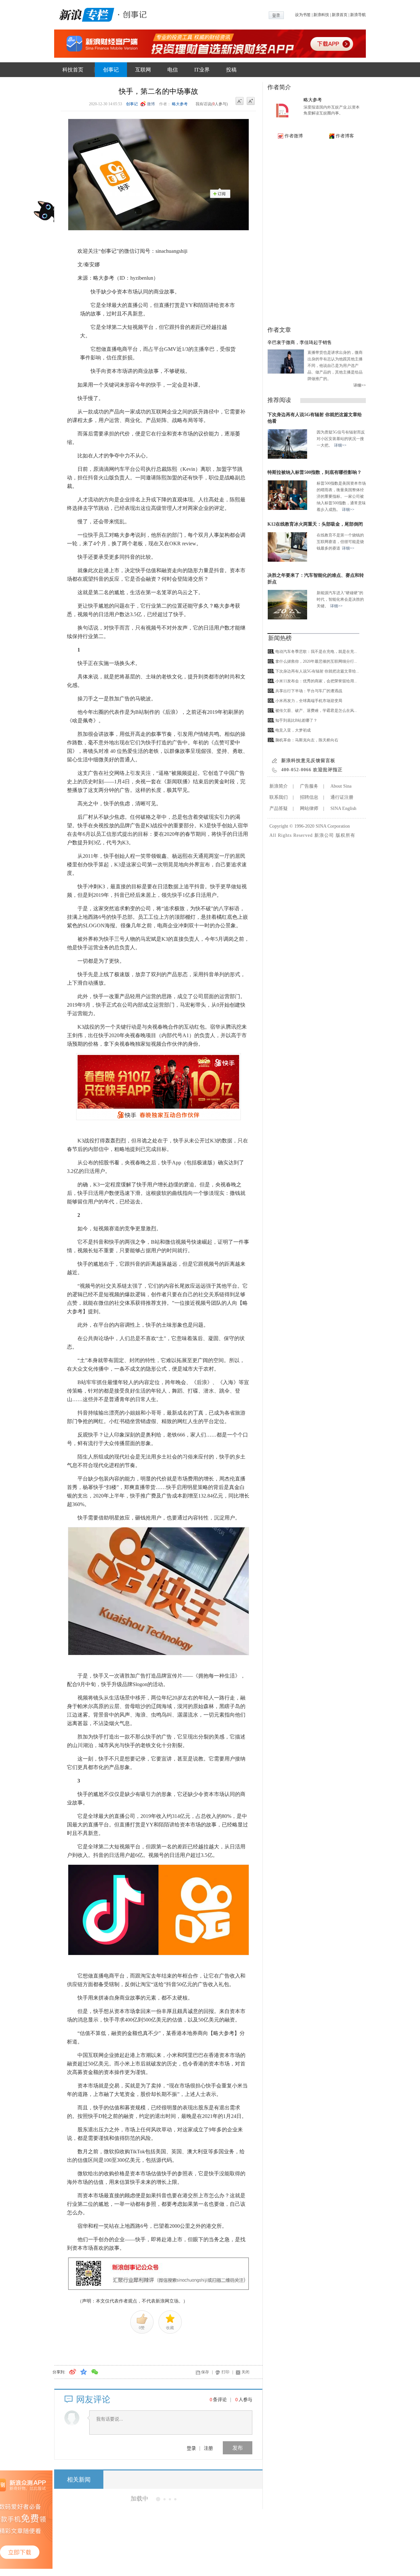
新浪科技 (321, 15)
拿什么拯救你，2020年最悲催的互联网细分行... (316, 661)
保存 (205, 2372)
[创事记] (133, 14)
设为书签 (303, 15)
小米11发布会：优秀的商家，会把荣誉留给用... (316, 681)
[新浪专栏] (85, 14)
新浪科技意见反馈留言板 (308, 761)
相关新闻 (79, 2480)
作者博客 (345, 136)
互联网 (143, 70)
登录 (191, 2448)
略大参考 (180, 104)
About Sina (341, 786)
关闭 (245, 2372)
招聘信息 (309, 797)
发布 (238, 2448)
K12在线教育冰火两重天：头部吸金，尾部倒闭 (315, 524)
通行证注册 (342, 797)
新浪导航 (358, 15)
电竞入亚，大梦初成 (293, 730)
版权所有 (346, 835)
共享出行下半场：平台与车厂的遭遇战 (309, 691)
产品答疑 (279, 808)
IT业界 (202, 70)
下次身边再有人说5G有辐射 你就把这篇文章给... (317, 671)
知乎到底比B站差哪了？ (296, 720)
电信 (173, 70)
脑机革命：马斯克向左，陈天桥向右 (307, 740)
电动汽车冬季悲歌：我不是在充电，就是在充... (316, 652)
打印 (225, 2372)
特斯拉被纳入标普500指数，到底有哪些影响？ (315, 472)
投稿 (231, 70)
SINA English (343, 808)
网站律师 (309, 808)
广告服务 (309, 786)
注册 (208, 2448)
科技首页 (73, 70)
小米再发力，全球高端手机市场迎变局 (309, 701)
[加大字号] (251, 101)
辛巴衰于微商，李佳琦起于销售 (300, 342)
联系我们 (279, 797)
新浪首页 (340, 15)
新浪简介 (279, 786)
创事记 (111, 70)
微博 (151, 104)
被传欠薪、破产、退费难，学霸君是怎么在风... (316, 711)
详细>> (360, 385)
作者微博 (294, 136)
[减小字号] (240, 101)
